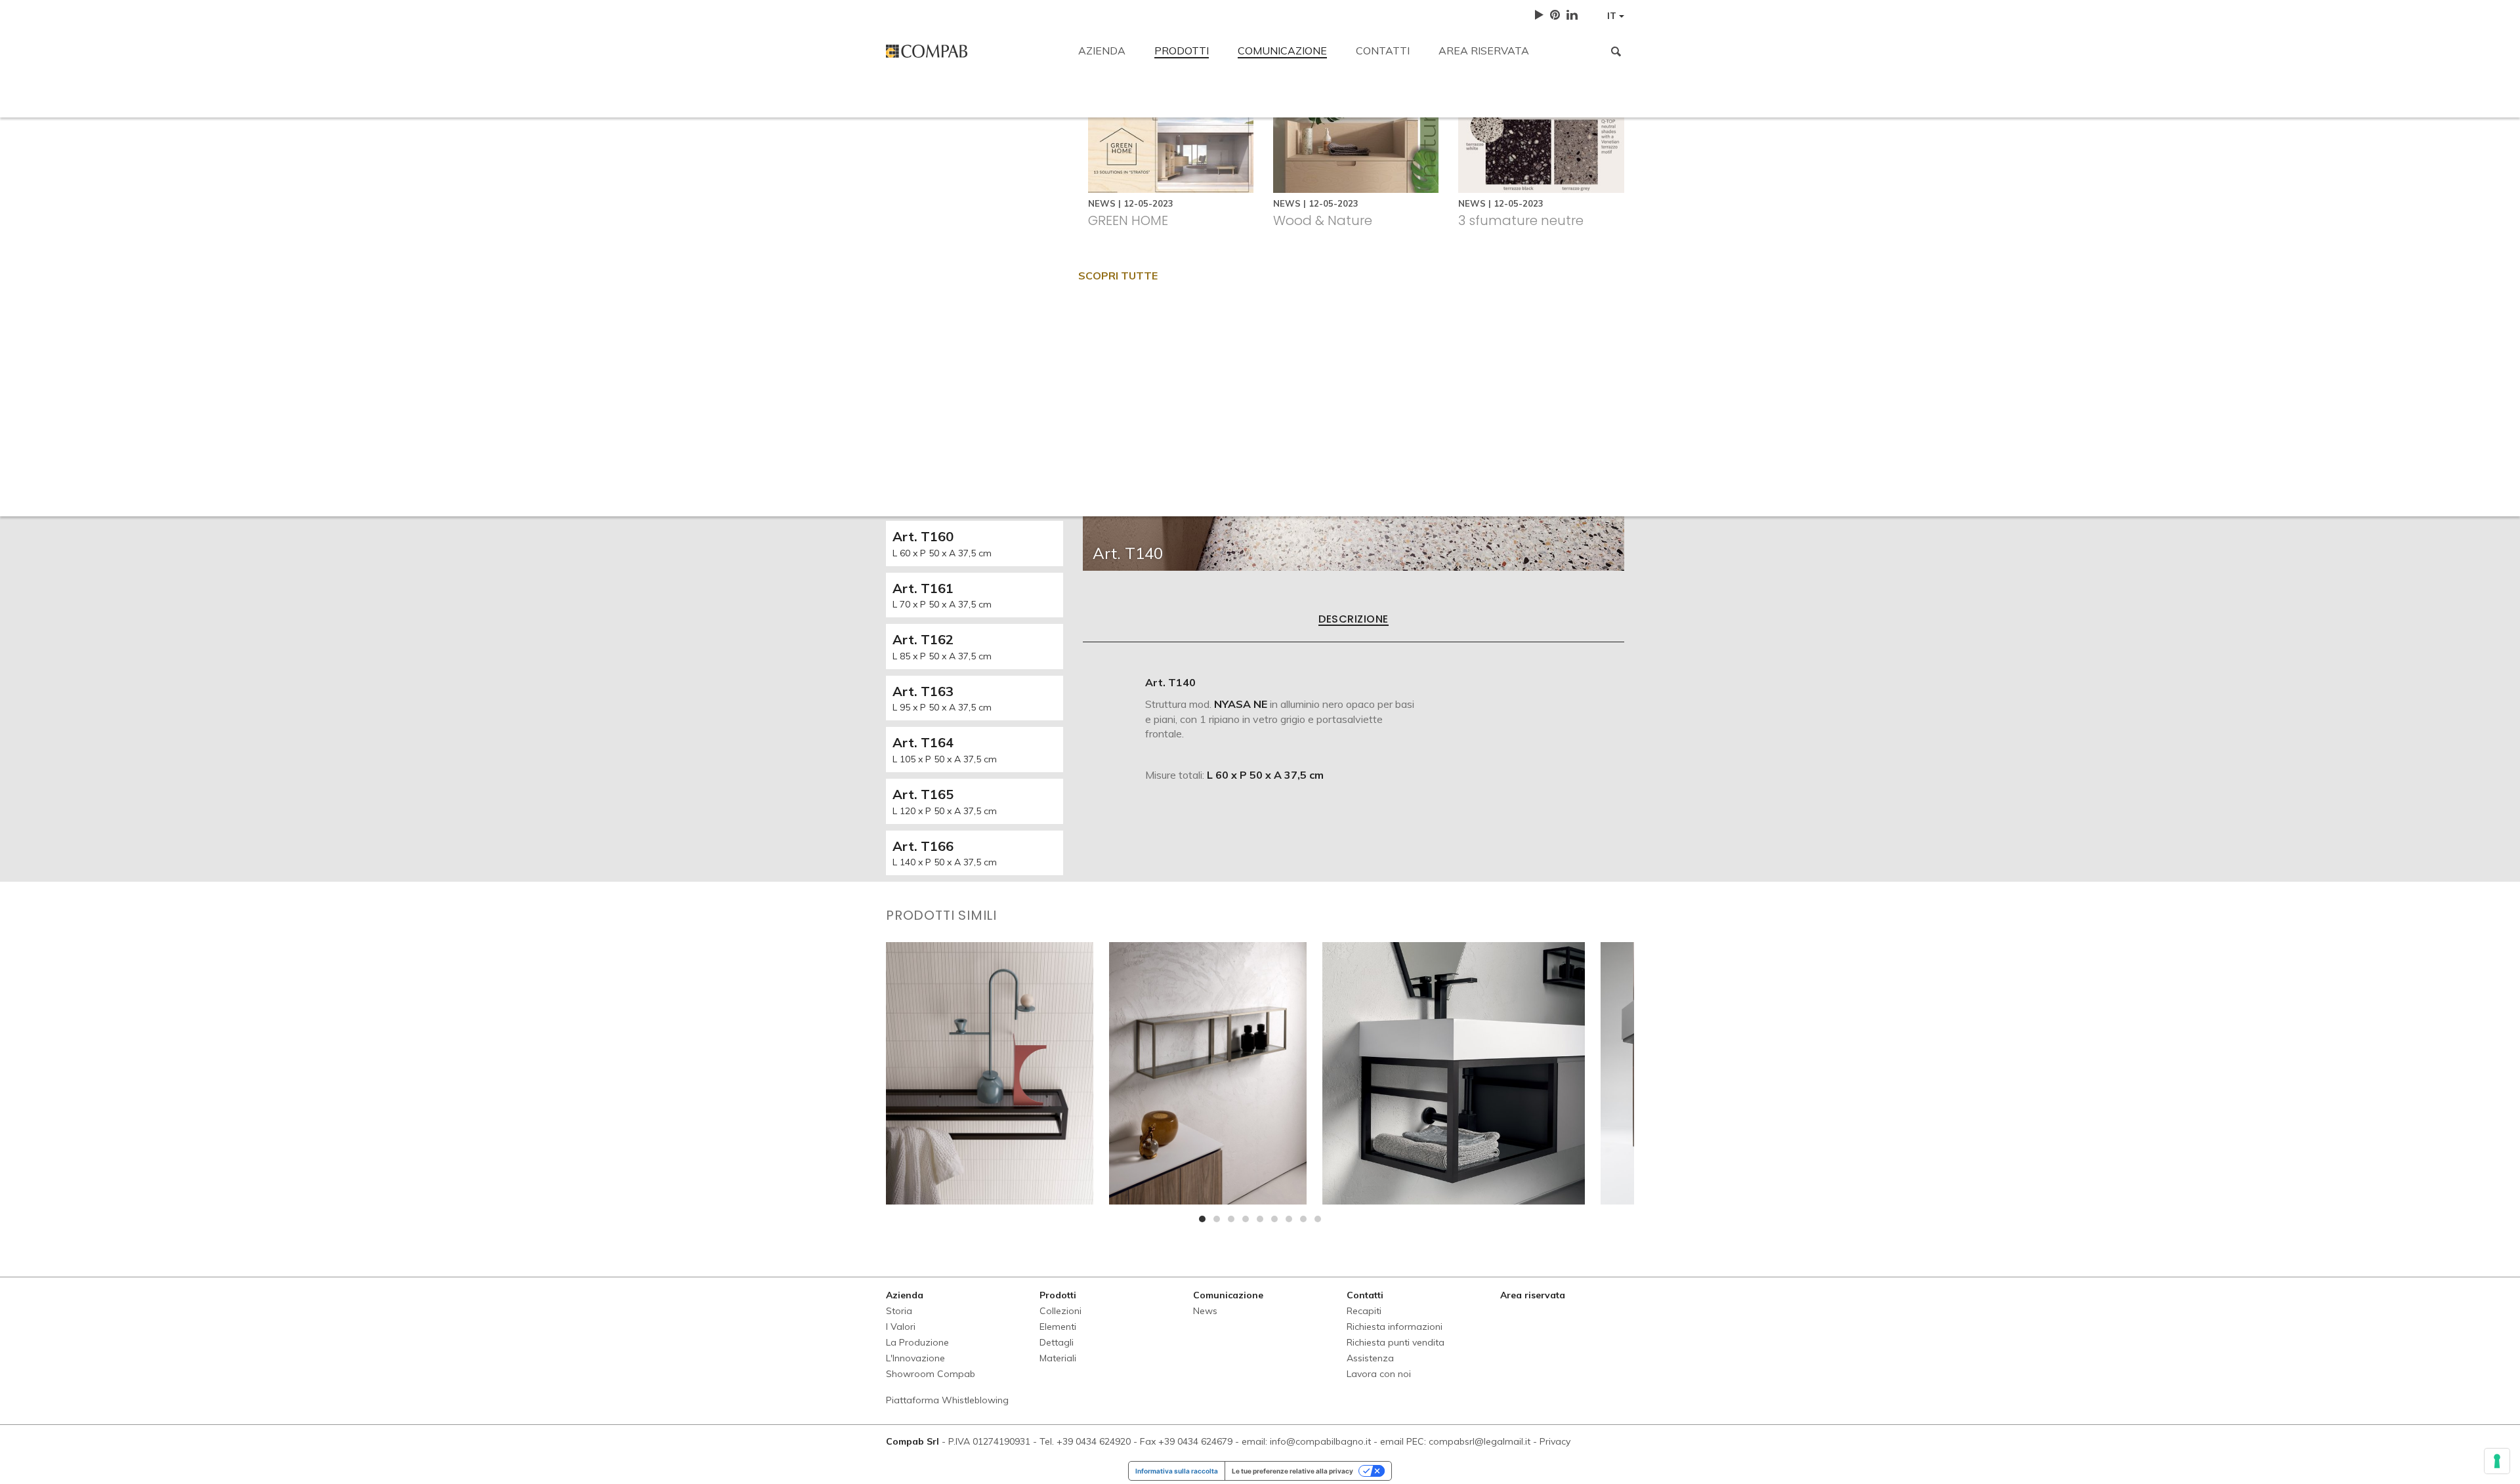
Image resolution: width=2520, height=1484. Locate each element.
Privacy (1555, 1441)
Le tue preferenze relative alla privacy (1292, 1471)
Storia (899, 1311)
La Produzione (917, 1342)
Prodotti (1182, 51)
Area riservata (1484, 51)
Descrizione (1353, 620)
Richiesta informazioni (1165, 198)
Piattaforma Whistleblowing (947, 1400)
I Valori (901, 1327)
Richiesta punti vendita (1302, 198)
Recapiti (905, 106)
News (1205, 1311)
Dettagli (1057, 1342)
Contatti (1383, 51)
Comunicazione (1282, 51)
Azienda (1102, 51)
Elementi (1058, 1327)
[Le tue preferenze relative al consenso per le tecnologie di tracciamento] (2497, 1461)
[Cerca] (1616, 51)
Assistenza (1413, 198)
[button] (1202, 1219)
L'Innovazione (915, 1358)
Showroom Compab (931, 1374)
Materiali (1058, 1358)
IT (1613, 16)
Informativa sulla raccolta (1177, 1471)
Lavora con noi (1506, 198)
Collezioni (1060, 1311)
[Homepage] (972, 51)
